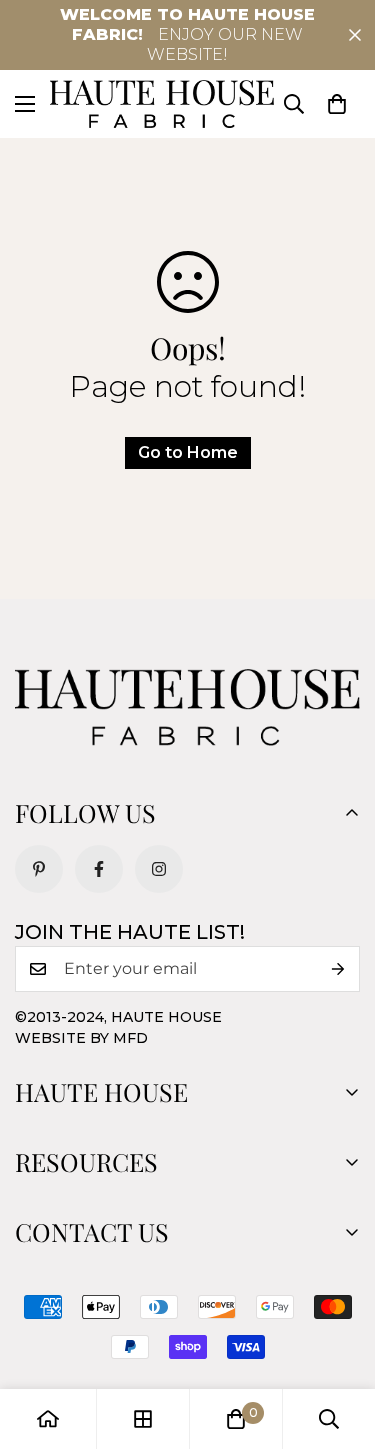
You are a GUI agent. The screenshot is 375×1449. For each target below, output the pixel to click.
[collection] (143, 1419)
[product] (48, 1419)
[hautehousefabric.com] (162, 104)
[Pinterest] (39, 869)
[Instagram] (159, 869)
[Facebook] (99, 869)
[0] (337, 104)
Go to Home (188, 452)
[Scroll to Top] (339, 1343)
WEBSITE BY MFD (81, 1038)
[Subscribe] (338, 969)
